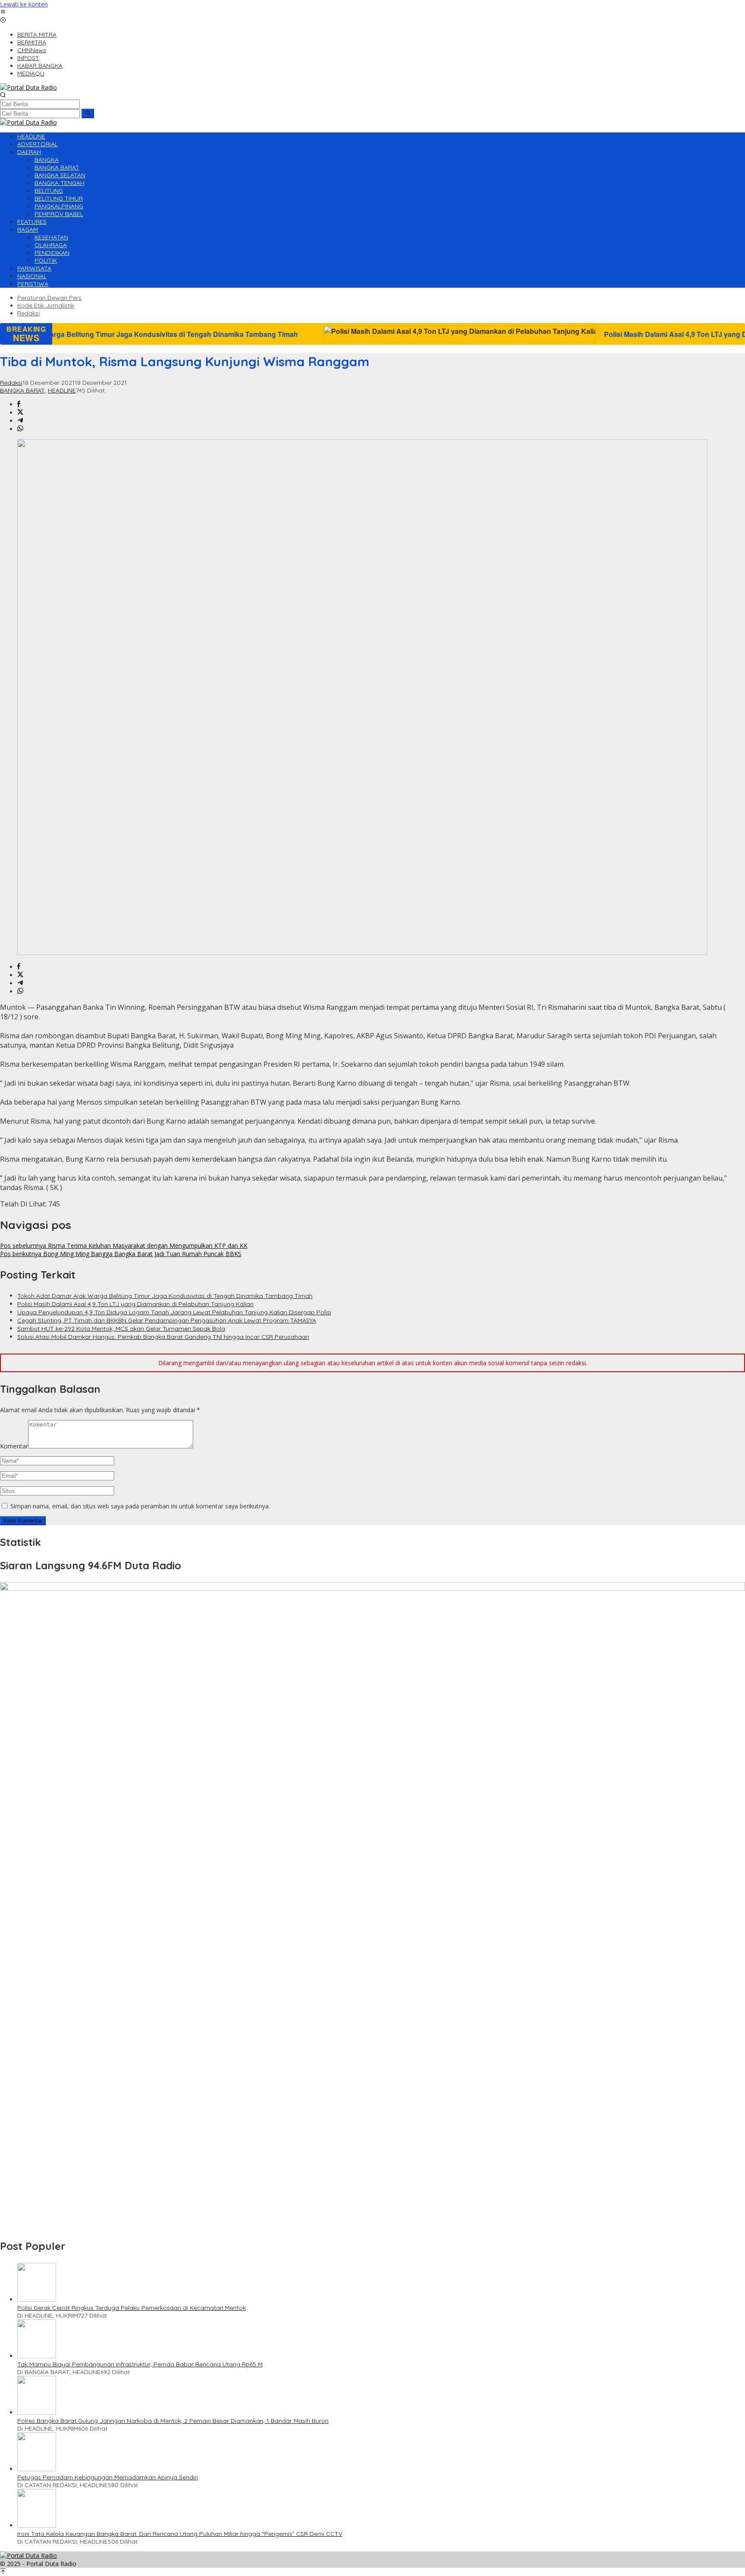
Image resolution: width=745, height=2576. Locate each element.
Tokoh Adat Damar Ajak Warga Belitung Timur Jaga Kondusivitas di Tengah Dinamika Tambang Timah (165, 1296)
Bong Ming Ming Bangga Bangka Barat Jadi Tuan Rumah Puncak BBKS (121, 1254)
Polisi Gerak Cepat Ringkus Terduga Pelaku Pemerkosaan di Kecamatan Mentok (131, 2308)
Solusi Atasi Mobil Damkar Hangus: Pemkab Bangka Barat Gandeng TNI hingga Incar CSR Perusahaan (163, 1337)
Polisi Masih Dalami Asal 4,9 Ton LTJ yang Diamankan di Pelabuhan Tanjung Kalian (558, 334)
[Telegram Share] (20, 421)
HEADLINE (62, 390)
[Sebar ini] (19, 404)
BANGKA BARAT (22, 390)
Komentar (14, 1446)
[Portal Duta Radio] (28, 87)
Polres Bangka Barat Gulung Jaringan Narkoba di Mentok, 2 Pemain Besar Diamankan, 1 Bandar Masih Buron (173, 2421)
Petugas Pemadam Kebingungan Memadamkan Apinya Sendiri (108, 2477)
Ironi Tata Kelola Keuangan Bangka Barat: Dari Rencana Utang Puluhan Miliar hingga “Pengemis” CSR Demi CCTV (180, 2534)
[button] (88, 113)
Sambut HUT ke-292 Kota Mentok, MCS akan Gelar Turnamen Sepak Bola (121, 1329)
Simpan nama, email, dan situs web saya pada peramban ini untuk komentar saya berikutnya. (140, 1506)
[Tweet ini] (20, 413)
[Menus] (3, 12)
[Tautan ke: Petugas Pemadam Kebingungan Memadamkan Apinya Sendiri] (37, 2469)
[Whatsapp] (20, 429)
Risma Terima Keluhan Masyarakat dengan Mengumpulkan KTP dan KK (124, 1246)
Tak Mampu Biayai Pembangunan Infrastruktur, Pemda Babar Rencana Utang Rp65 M (140, 2364)
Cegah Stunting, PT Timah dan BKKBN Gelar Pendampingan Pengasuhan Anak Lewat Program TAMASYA (167, 1320)
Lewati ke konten (24, 4)
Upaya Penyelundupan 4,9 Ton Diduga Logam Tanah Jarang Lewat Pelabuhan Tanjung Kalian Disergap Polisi (174, 1312)
